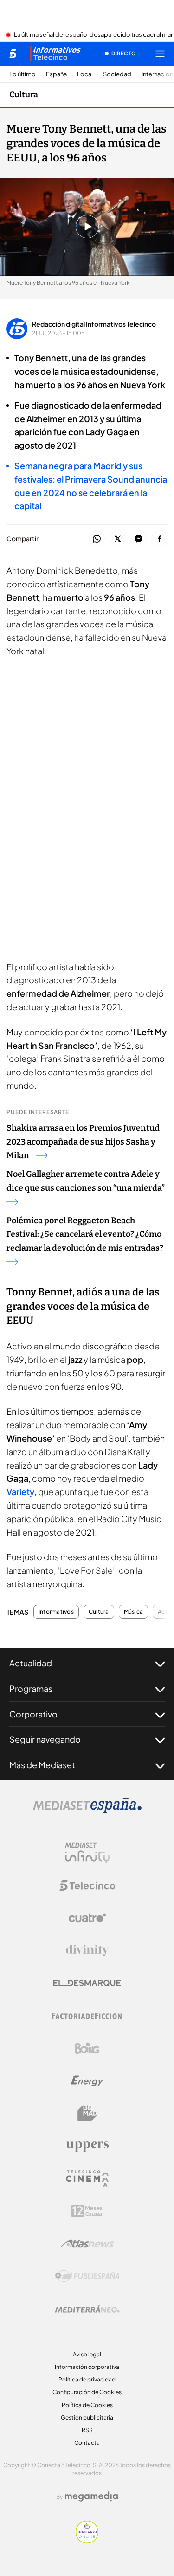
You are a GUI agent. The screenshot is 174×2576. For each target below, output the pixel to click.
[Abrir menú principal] (160, 54)
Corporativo (33, 1714)
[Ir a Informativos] (55, 54)
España (56, 74)
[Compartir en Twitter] (118, 539)
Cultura (24, 94)
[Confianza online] (87, 2541)
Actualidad (31, 1663)
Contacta (87, 2443)
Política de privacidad (87, 2379)
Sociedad (117, 74)
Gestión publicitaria (87, 2418)
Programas (31, 1688)
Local (85, 74)
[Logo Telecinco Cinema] (87, 2178)
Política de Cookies (87, 2405)
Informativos (56, 1612)
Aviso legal (87, 2354)
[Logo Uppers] (87, 2146)
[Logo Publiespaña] (87, 2276)
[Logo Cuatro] (87, 1918)
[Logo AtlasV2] (87, 2244)
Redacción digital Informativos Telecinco (94, 324)
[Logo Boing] (87, 2048)
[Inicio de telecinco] (13, 54)
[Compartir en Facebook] (159, 539)
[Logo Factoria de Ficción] (87, 2016)
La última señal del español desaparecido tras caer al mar (93, 35)
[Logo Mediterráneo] (87, 2309)
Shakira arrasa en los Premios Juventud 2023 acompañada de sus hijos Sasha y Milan (83, 1142)
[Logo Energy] (87, 2081)
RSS (87, 2430)
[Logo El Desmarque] (87, 1983)
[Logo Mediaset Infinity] (87, 1853)
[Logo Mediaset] (87, 1811)
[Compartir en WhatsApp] (97, 539)
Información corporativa (87, 2367)
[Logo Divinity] (87, 1951)
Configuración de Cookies (87, 2392)
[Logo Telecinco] (87, 1885)
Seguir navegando (45, 1739)
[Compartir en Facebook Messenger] (139, 539)
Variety (20, 1492)
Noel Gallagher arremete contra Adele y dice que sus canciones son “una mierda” (86, 1181)
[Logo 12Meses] (87, 2211)
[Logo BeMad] (87, 2113)
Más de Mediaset (42, 1765)
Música (133, 1612)
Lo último (23, 74)
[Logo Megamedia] (91, 2496)
